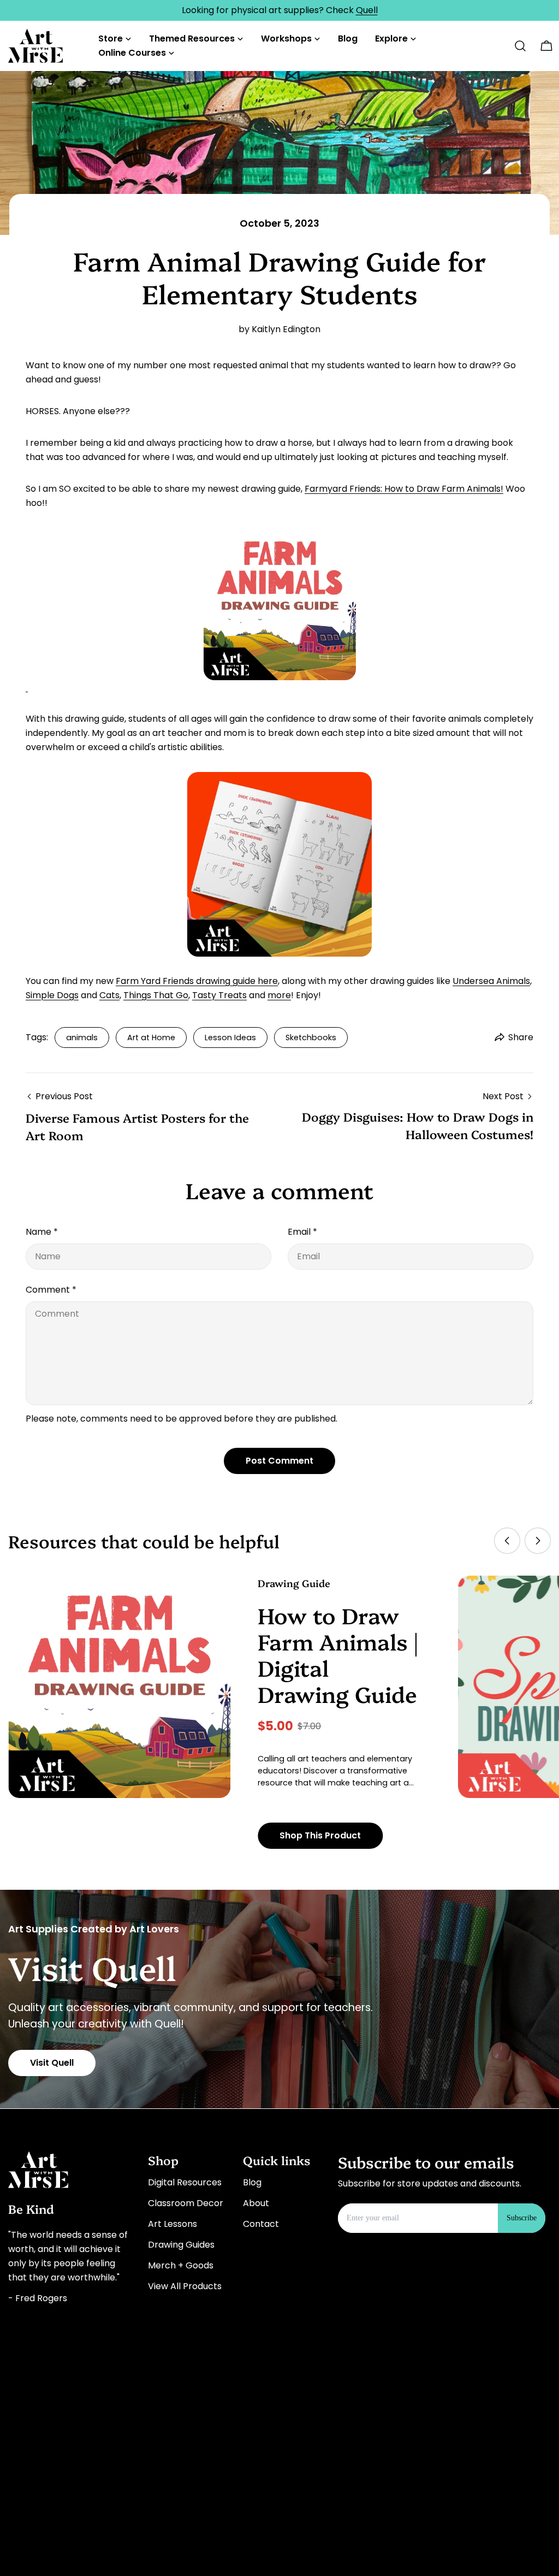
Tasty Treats (219, 995)
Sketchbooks (311, 1038)
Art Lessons (173, 2224)
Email (302, 1232)
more (279, 995)
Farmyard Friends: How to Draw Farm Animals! (404, 489)
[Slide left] (507, 1541)
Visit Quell (52, 2063)
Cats (109, 995)
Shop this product (320, 1835)
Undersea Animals (491, 981)
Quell (367, 10)
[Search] (520, 46)
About (256, 2203)
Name (42, 1232)
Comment (51, 1290)
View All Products (185, 2286)
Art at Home (151, 1038)
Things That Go (156, 995)
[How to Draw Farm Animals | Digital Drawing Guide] (119, 1687)
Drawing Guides (181, 2245)
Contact (261, 2224)
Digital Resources (185, 2182)
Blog (252, 2182)
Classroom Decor (186, 2203)
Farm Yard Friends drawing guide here (197, 981)
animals (82, 1038)
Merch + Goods (181, 2265)
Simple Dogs (52, 995)
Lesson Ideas (230, 1038)
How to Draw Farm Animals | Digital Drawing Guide (338, 1654)
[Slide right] (538, 1541)
